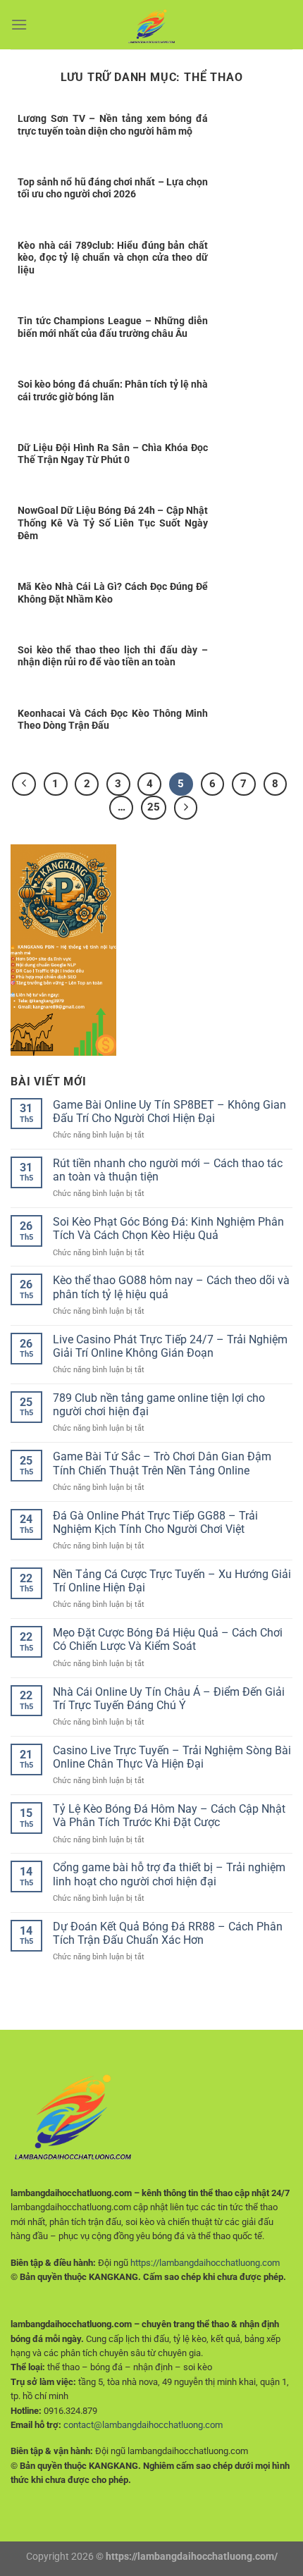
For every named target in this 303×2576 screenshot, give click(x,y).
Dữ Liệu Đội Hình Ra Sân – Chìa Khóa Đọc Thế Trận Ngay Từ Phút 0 (113, 454)
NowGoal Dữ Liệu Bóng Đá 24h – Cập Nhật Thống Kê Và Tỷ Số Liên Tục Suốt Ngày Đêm (113, 523)
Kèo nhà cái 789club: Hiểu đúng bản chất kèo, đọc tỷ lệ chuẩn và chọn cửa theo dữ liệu (113, 258)
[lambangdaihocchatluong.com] (151, 25)
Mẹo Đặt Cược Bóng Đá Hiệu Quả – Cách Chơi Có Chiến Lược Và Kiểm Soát (168, 1639)
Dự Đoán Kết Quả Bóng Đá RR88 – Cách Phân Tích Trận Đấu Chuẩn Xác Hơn (168, 1933)
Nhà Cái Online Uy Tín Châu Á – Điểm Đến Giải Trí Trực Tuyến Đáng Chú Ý (169, 1699)
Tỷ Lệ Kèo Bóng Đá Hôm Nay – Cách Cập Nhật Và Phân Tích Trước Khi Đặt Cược (169, 1816)
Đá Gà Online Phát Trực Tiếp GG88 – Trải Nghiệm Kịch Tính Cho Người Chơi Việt (155, 1522)
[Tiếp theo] (186, 808)
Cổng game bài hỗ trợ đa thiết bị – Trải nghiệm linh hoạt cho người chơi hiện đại (169, 1874)
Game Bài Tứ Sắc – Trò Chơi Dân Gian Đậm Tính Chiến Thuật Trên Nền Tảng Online (162, 1463)
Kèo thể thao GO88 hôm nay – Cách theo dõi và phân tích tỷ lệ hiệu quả (171, 1287)
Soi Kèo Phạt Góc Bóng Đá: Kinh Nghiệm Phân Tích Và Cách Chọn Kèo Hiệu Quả (168, 1228)
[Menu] (19, 24)
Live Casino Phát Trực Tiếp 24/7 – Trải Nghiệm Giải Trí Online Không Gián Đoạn (170, 1346)
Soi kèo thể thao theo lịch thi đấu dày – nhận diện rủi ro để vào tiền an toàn (113, 656)
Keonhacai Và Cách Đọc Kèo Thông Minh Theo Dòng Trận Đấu (113, 720)
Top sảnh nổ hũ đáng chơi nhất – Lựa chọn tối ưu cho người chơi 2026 (113, 188)
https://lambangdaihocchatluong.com (205, 2263)
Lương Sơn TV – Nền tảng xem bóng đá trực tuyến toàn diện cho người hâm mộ (113, 125)
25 (154, 807)
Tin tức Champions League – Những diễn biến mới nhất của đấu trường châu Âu (113, 327)
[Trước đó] (24, 784)
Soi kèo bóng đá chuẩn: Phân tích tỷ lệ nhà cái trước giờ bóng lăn (113, 390)
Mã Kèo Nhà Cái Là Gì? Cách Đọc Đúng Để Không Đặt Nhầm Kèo (113, 593)
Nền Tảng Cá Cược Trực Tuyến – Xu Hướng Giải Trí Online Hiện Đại (172, 1581)
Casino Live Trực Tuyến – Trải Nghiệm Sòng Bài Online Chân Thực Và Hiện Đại (172, 1757)
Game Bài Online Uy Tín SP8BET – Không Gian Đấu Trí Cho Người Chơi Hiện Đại (169, 1111)
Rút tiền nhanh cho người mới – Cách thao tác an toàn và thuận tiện (168, 1170)
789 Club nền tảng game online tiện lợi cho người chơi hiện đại (159, 1405)
